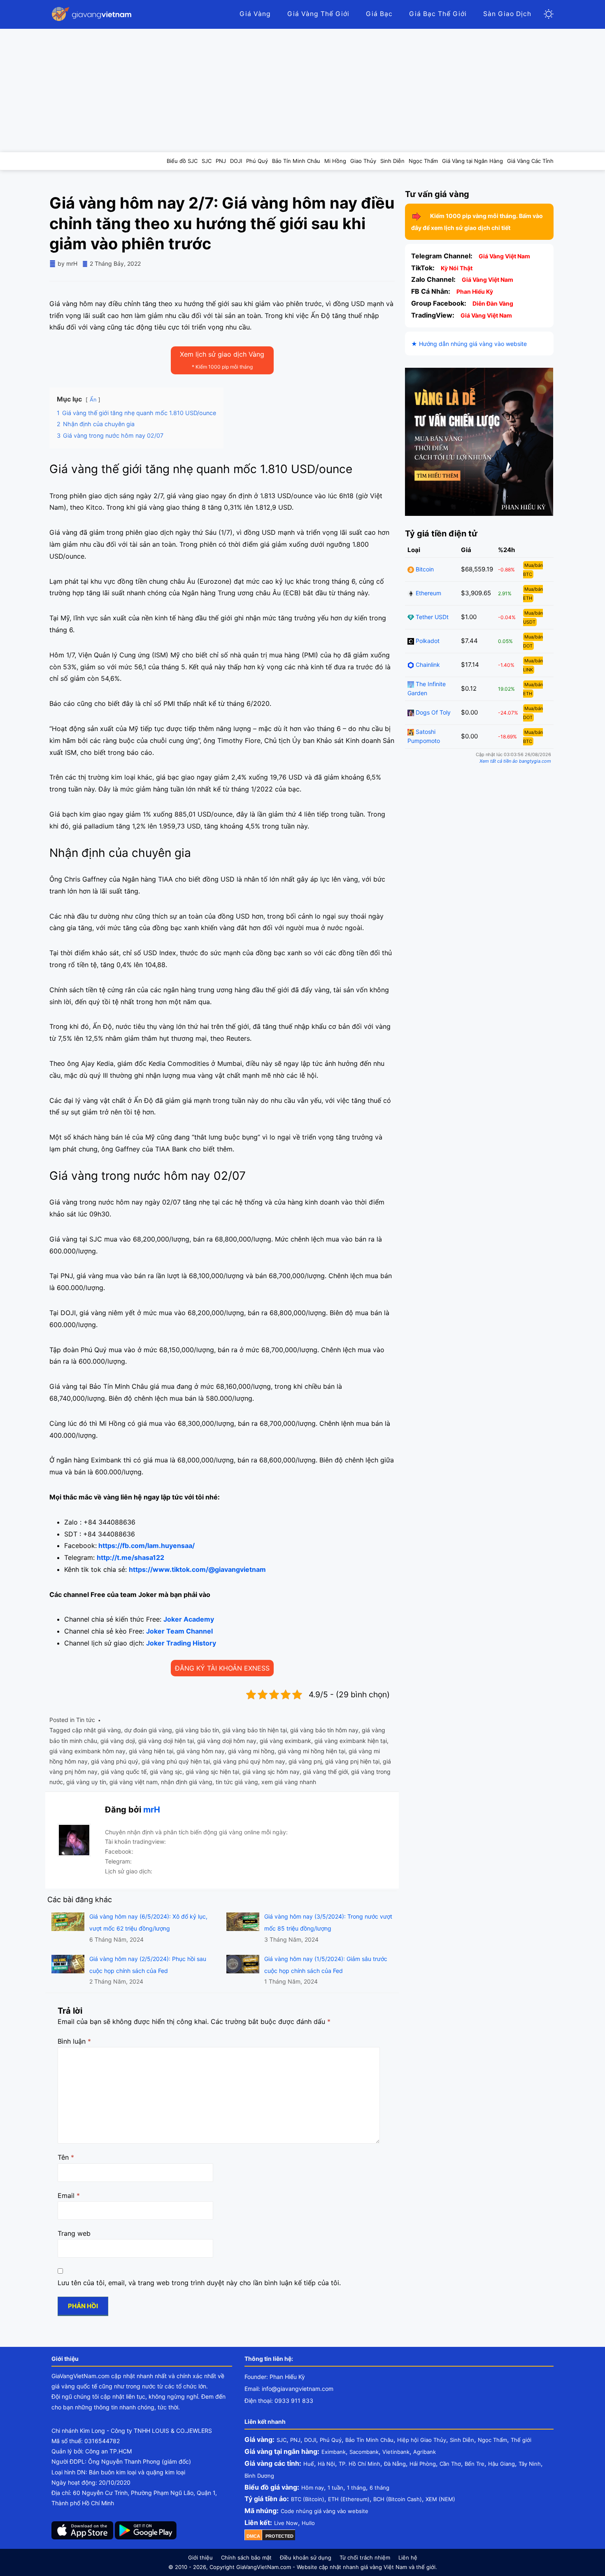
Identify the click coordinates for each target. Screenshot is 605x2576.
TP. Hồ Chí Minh (360, 2464)
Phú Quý (331, 2440)
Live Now (286, 2523)
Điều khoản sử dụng (306, 2557)
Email (69, 2195)
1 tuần (335, 2488)
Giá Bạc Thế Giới (438, 14)
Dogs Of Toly (432, 712)
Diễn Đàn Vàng (493, 303)
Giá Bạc (379, 14)
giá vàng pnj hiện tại (352, 1761)
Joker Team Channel (179, 1631)
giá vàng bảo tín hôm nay (324, 1730)
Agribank (425, 2452)
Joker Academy (189, 1619)
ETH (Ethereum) (349, 2499)
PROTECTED (279, 2536)
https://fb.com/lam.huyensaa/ (147, 1546)
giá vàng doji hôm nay (227, 1741)
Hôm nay (313, 2488)
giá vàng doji (118, 1741)
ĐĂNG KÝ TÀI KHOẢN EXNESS (222, 1668)
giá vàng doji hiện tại (166, 1741)
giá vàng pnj (305, 1761)
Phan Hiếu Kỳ (475, 291)
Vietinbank (396, 2452)
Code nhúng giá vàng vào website (325, 2511)
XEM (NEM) (440, 2499)
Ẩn (93, 400)
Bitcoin (424, 569)
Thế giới (521, 2440)
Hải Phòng (423, 2464)
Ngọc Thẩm (492, 2440)
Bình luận (74, 2041)
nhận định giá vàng (187, 1782)
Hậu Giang (501, 2464)
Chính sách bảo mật (246, 2557)
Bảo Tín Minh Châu (369, 2440)
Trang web (74, 2233)
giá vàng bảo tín (197, 1730)
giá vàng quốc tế (124, 1772)
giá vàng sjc (166, 1772)
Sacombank (364, 2452)
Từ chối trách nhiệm (365, 2557)
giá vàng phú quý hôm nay (249, 1761)
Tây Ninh (530, 2464)
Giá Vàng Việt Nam (504, 256)
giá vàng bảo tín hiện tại (255, 1730)
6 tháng (379, 2488)
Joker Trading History (181, 1643)
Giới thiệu (200, 2557)
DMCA (253, 2536)
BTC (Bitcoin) (308, 2499)
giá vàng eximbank (285, 1741)
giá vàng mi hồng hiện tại (312, 1751)
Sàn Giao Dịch (507, 14)
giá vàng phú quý (115, 1761)
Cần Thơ (450, 2464)
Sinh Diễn (462, 2440)
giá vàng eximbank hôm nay (87, 1751)
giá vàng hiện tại (151, 1751)
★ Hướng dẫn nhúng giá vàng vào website (469, 344)
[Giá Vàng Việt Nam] (93, 14)
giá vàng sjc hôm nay (271, 1772)
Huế (309, 2464)
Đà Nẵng (395, 2464)
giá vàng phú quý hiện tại (176, 1761)
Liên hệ (408, 2557)
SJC (282, 2440)
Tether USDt (431, 617)
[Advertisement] (302, 91)
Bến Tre (475, 2464)
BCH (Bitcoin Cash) (398, 2499)
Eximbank (334, 2452)
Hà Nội (326, 2464)
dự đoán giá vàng (148, 1730)
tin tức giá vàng (237, 1782)
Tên (66, 2157)
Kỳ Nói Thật (457, 268)
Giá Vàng (255, 14)
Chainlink (427, 665)
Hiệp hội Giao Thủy (422, 2440)
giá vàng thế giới (325, 1772)
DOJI (310, 2440)
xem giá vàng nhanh (289, 1782)
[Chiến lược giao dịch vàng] (479, 441)
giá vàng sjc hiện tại (212, 1772)
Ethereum (428, 593)
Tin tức (86, 1720)
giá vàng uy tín (86, 1782)
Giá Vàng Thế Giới (318, 14)
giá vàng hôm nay (201, 1751)
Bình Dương (259, 2476)
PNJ (295, 2440)
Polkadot (427, 641)
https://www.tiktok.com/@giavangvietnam (197, 1569)
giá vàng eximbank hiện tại (351, 1741)
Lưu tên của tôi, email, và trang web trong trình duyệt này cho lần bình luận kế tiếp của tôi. (199, 2283)
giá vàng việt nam (134, 1782)
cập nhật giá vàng (97, 1730)
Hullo (308, 2523)
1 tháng (356, 2488)
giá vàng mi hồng (251, 1751)
